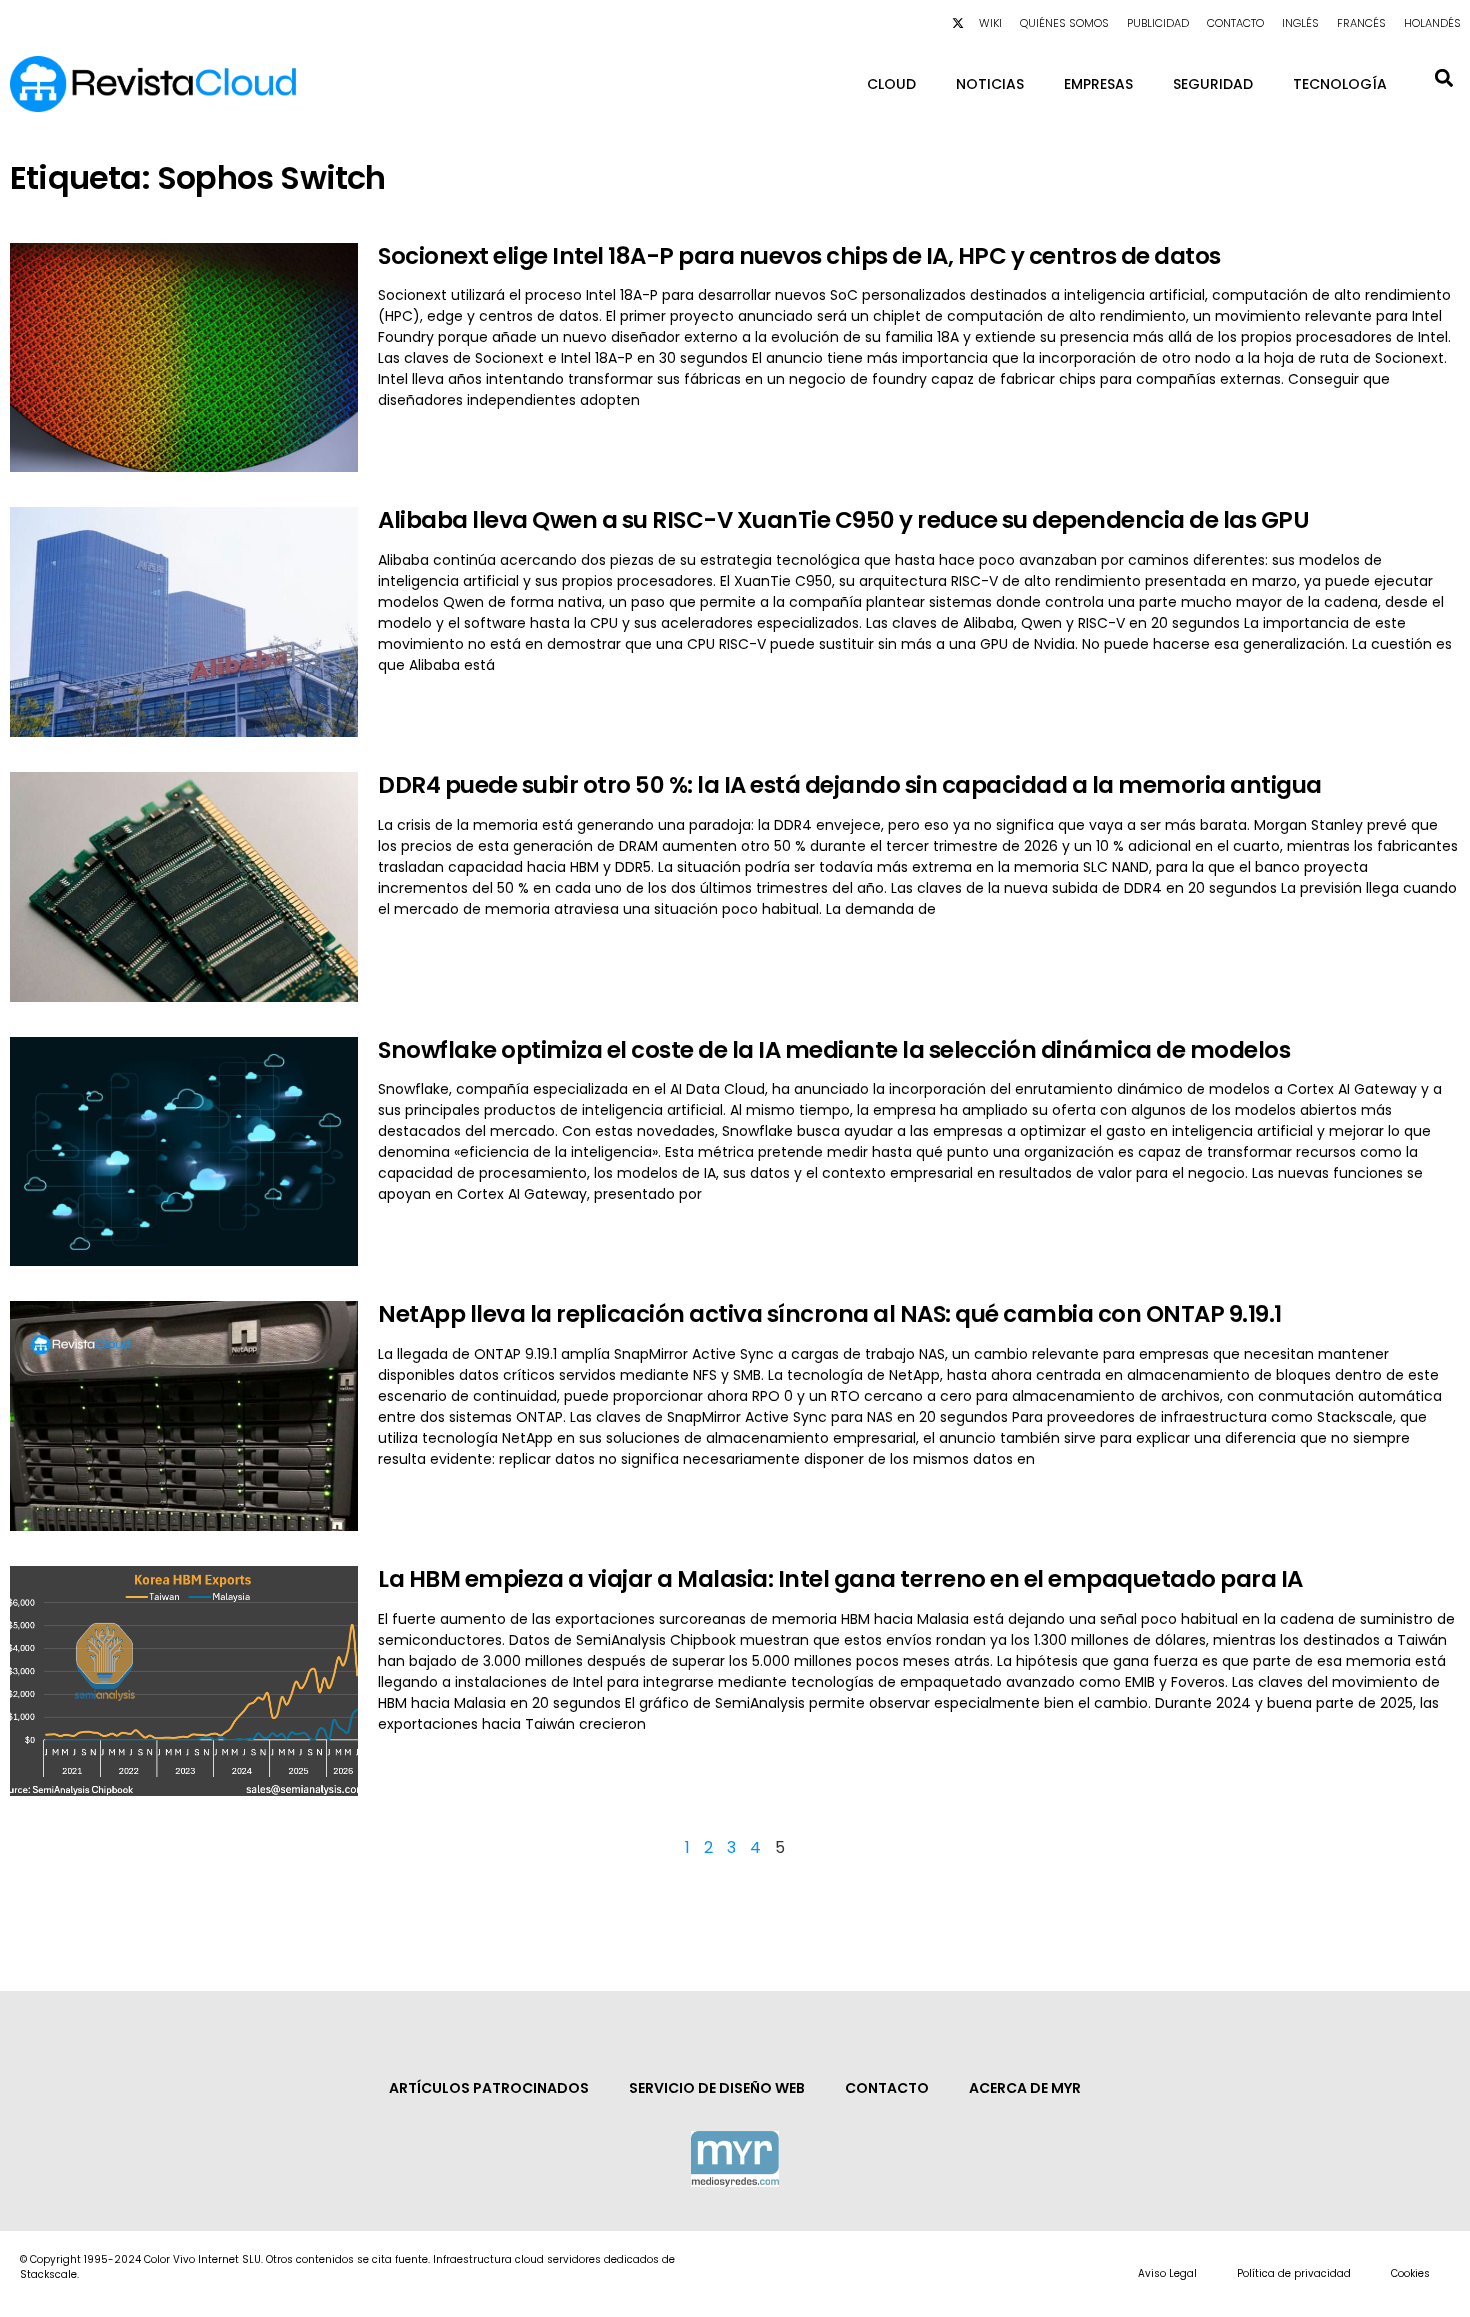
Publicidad (1158, 23)
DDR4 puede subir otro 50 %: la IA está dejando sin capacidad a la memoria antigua (850, 785)
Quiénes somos (1064, 23)
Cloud (891, 84)
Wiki (990, 23)
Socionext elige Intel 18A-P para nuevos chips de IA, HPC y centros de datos (799, 256)
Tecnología (1340, 84)
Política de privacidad (1294, 2273)
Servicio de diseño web (717, 2088)
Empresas (1098, 84)
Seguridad (1213, 84)
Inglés (1300, 23)
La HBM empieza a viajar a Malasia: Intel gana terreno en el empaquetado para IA (840, 1579)
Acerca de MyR (1025, 2088)
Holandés (1432, 23)
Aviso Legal (1167, 2273)
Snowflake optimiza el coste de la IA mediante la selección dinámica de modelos (834, 1050)
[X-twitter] (958, 23)
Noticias (990, 84)
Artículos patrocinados (489, 2088)
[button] (1443, 77)
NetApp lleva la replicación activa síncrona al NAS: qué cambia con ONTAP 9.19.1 (830, 1314)
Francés (1361, 23)
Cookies (1410, 2273)
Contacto (1235, 23)
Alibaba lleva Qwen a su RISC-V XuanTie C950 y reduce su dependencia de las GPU (843, 520)
